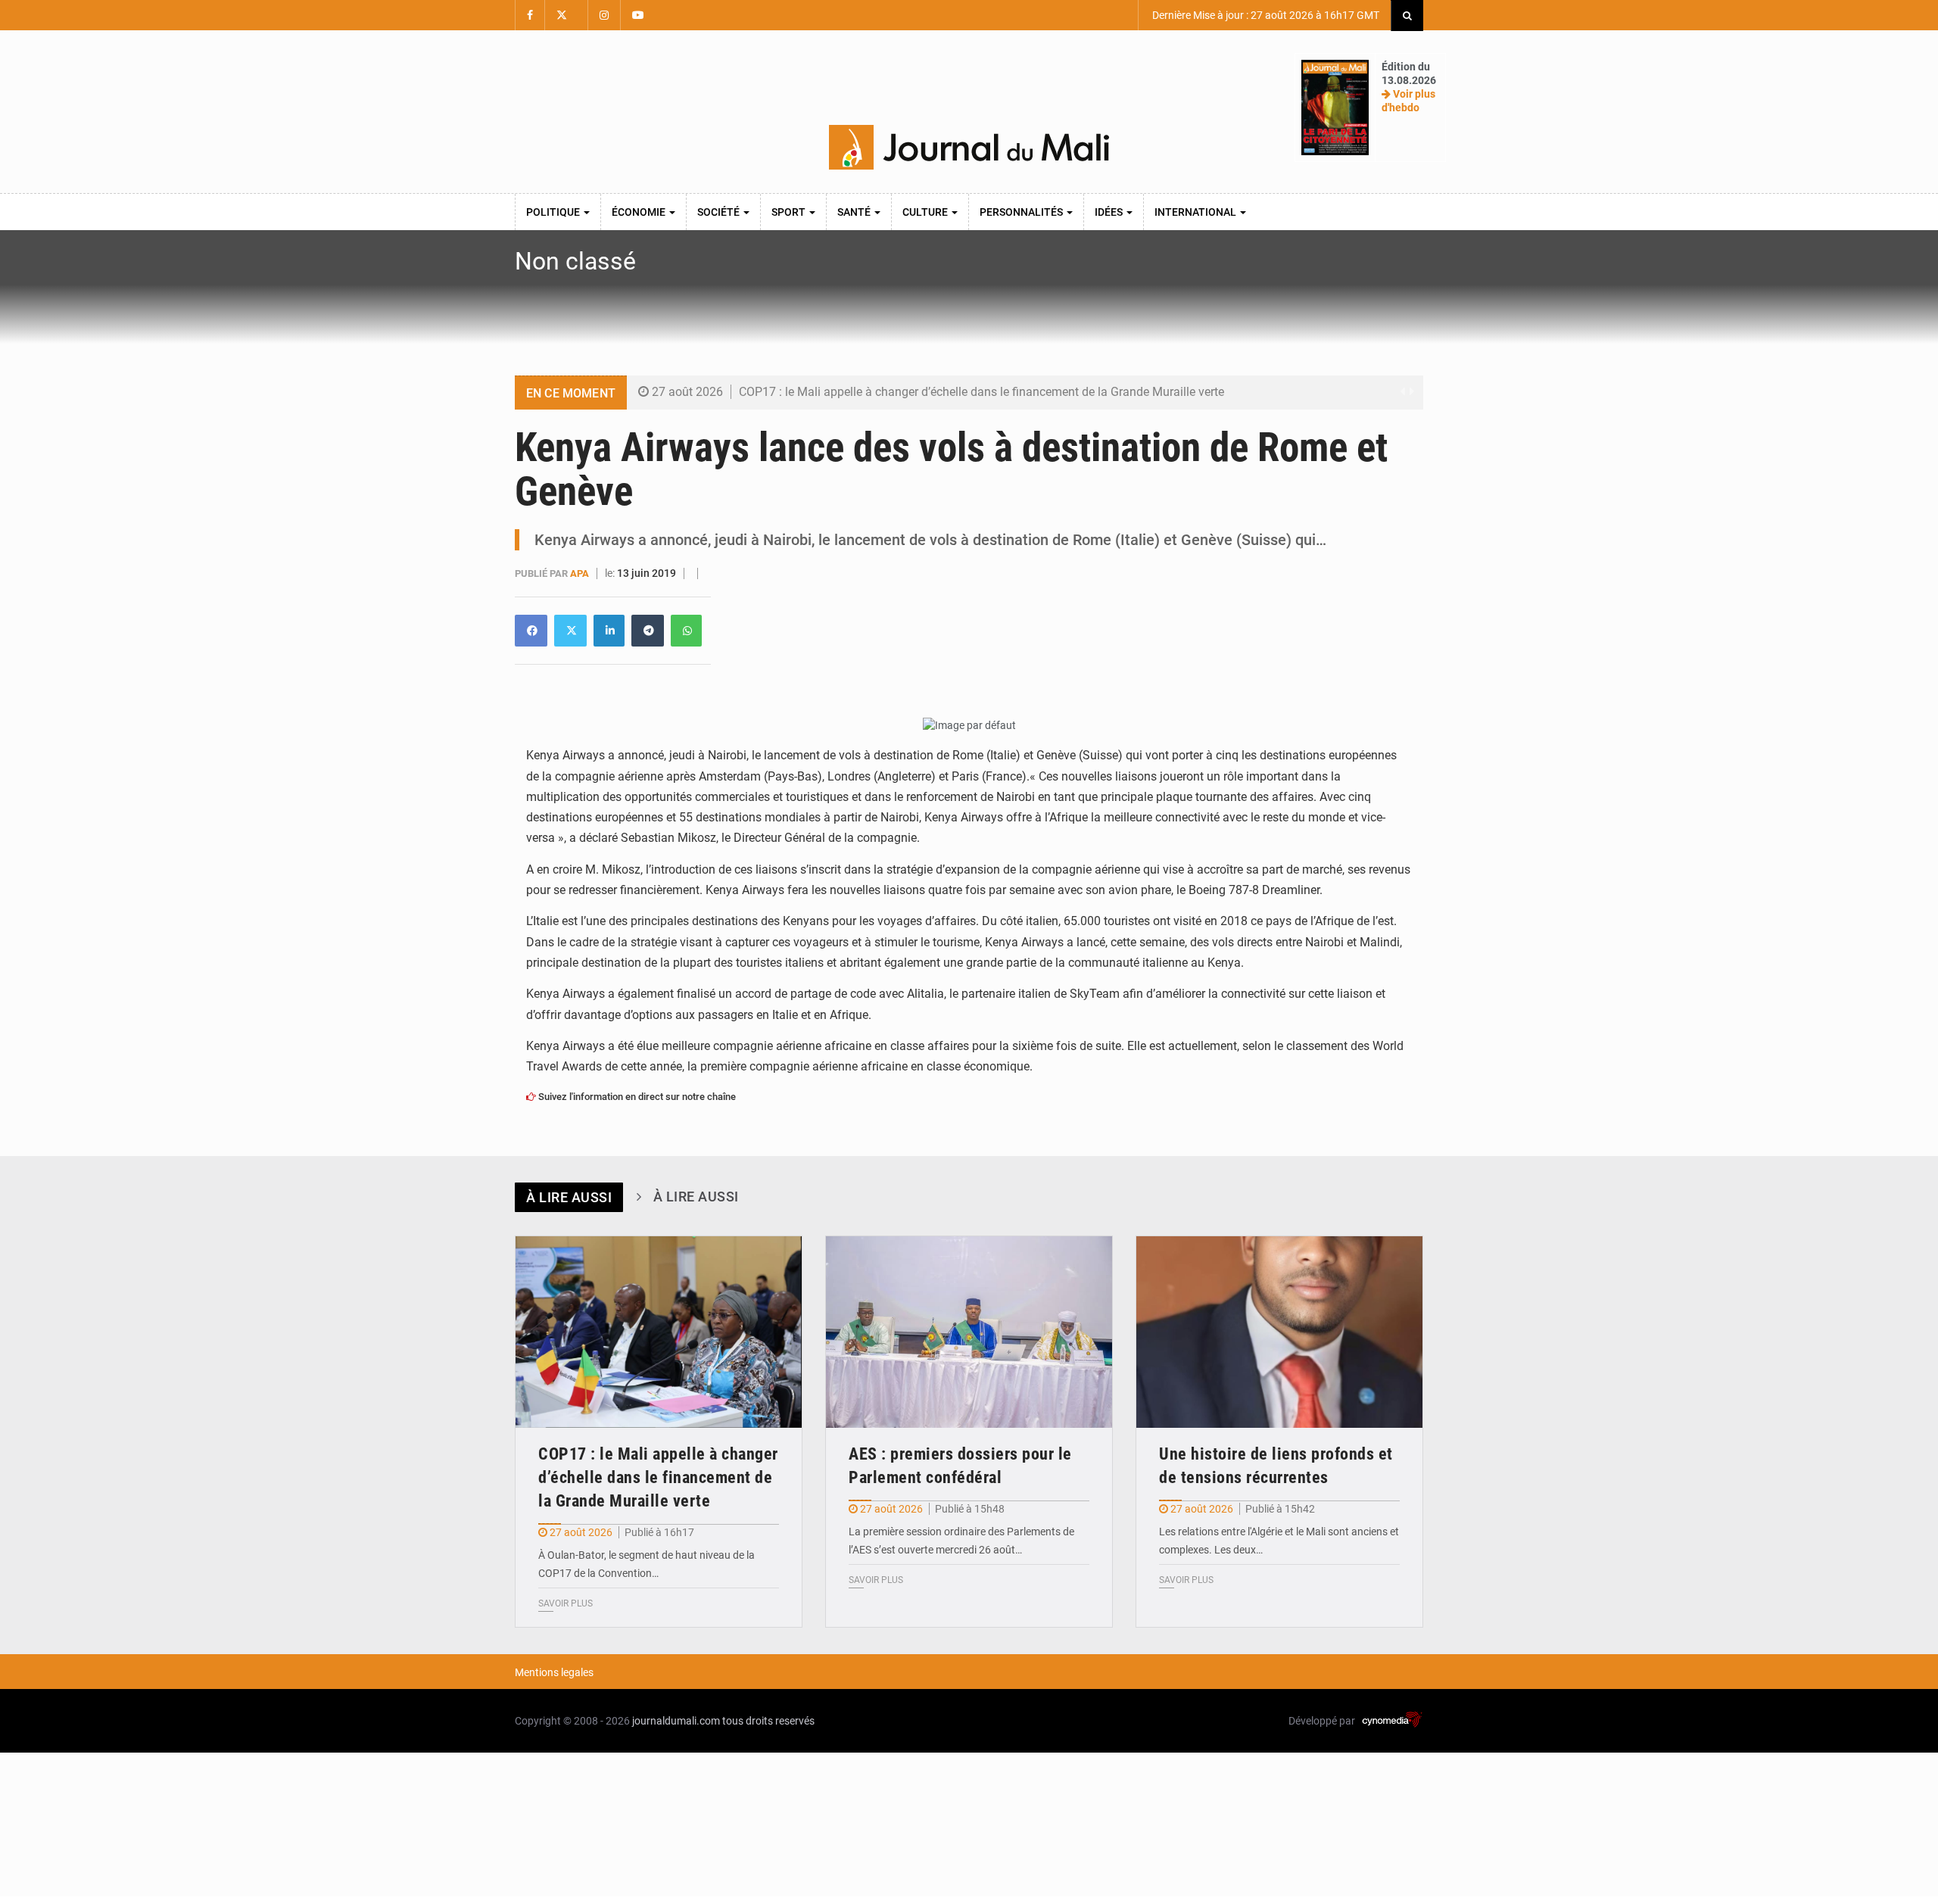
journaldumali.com (676, 1721)
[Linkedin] (531, 631)
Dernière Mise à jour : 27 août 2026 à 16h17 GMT (1265, 15)
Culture (926, 212)
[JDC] (969, 148)
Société (720, 212)
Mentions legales (554, 1672)
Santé (855, 212)
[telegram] (648, 631)
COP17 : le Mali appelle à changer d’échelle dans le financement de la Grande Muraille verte (981, 392)
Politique (554, 212)
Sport (790, 212)
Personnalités (1022, 212)
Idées (1110, 212)
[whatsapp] (686, 631)
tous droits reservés (768, 1721)
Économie (640, 212)
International (1196, 212)
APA (581, 573)
